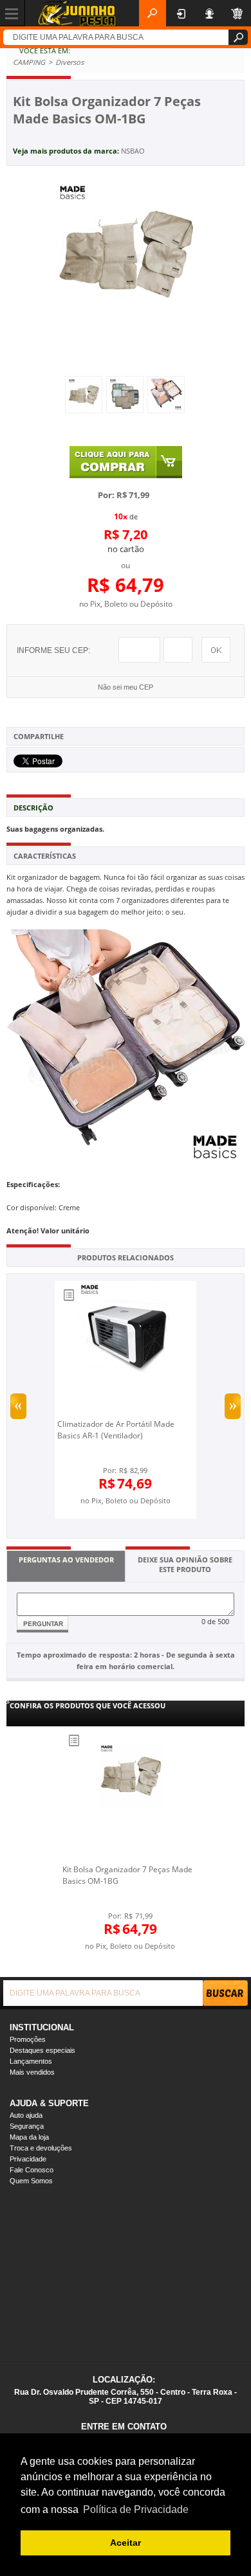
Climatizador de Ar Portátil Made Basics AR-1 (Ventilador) (116, 1430)
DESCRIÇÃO (33, 808)
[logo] (77, 13)
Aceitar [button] (126, 2543)
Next (233, 1406)
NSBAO (133, 151)
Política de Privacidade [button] (136, 2509)
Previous (18, 1406)
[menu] (13, 13)
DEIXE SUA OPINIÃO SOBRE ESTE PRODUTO (185, 1564)
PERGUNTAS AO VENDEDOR (66, 1560)
